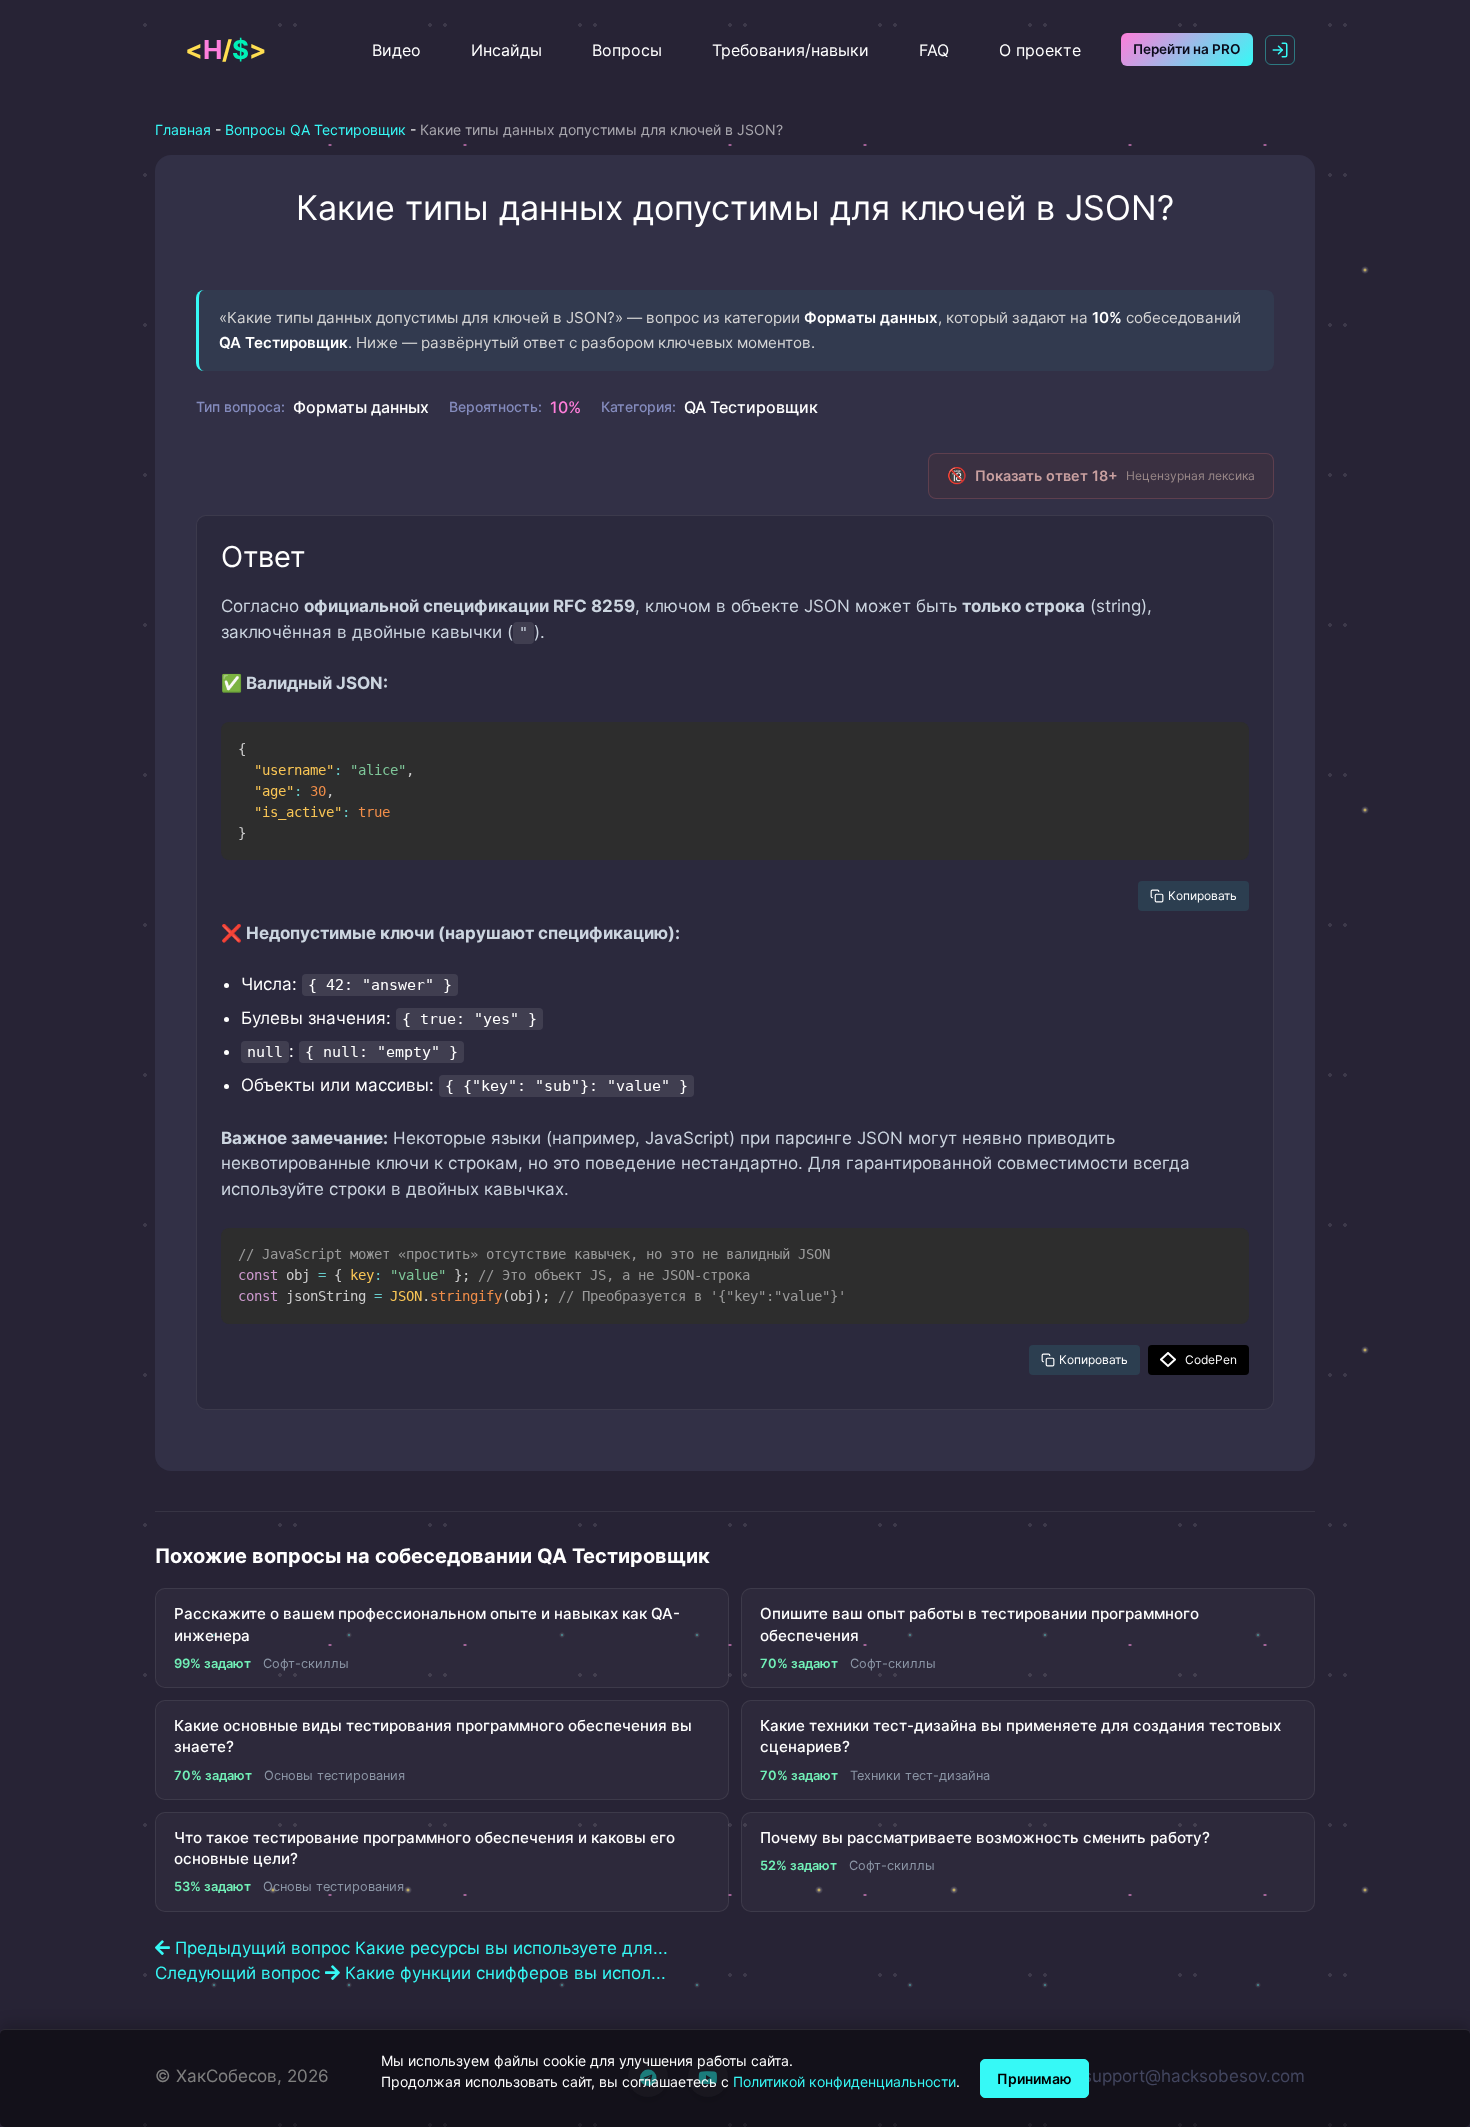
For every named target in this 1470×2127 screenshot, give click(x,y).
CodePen (1211, 1359)
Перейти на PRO (1187, 49)
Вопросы (627, 50)
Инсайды (506, 50)
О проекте (1040, 50)
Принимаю (1034, 2078)
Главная (183, 129)
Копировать (1202, 895)
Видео (396, 50)
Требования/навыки (790, 50)
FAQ (934, 50)
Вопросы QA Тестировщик (315, 129)
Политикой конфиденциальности (844, 2081)
